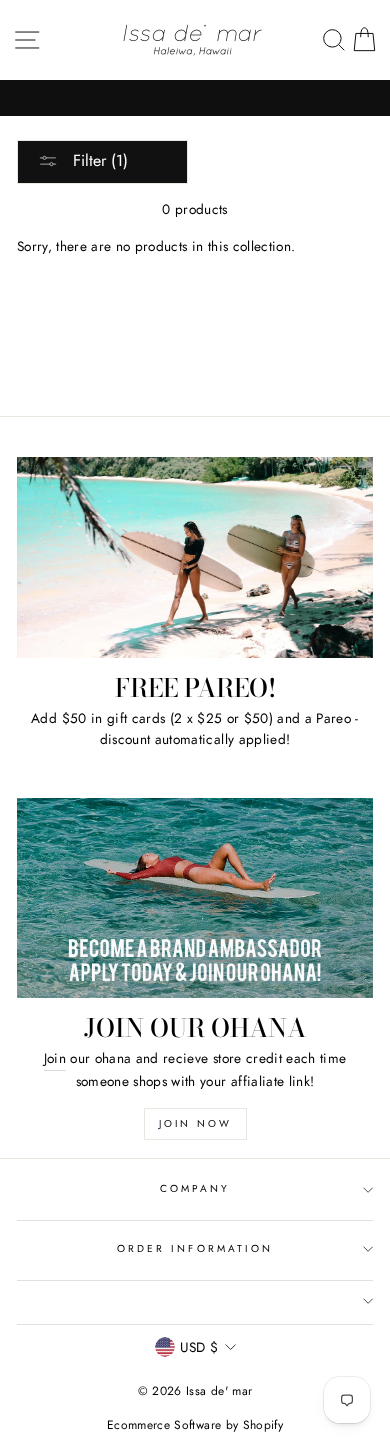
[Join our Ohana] (195, 898)
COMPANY (195, 1188)
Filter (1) (98, 160)
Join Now (195, 1123)
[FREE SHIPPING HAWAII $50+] (195, 98)
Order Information (195, 1248)
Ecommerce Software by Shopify (195, 1425)
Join (55, 1058)
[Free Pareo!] (195, 557)
